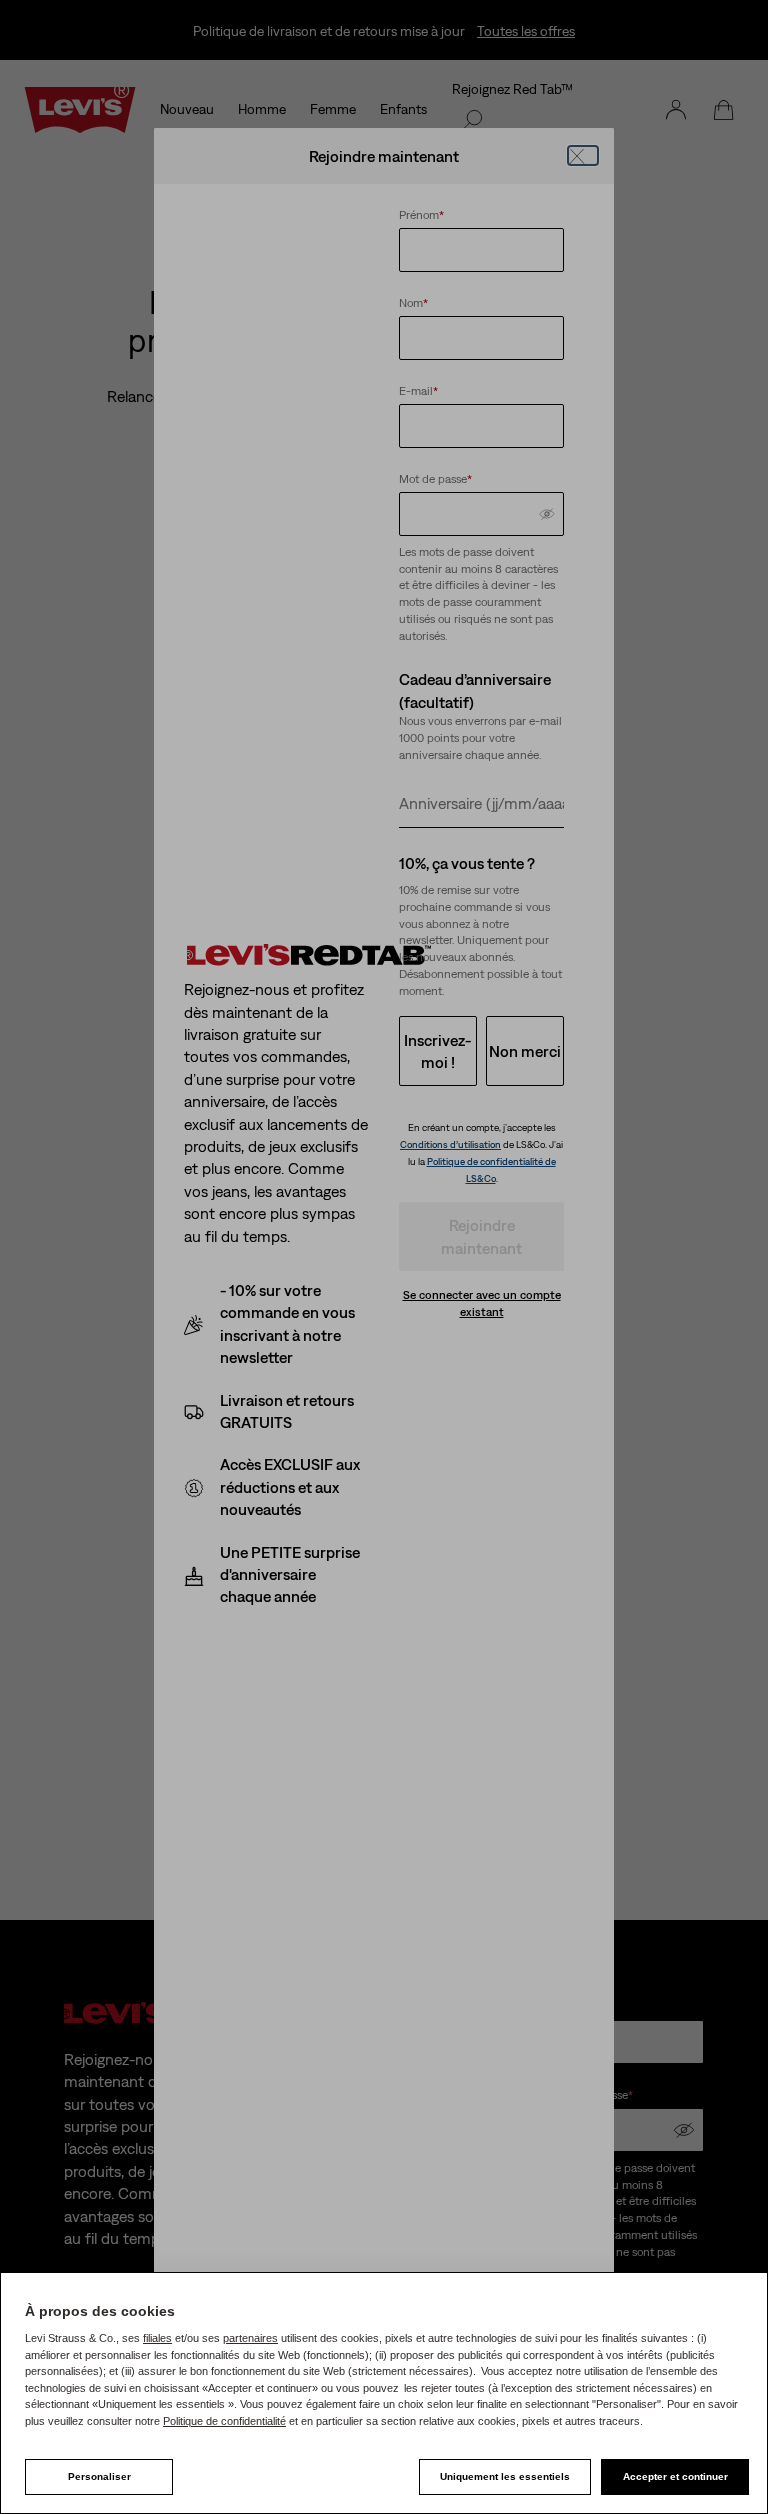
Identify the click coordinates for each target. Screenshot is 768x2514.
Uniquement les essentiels (505, 2476)
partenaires (250, 2338)
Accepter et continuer (675, 2476)
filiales (157, 2338)
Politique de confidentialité (224, 2421)
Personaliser (99, 2476)
